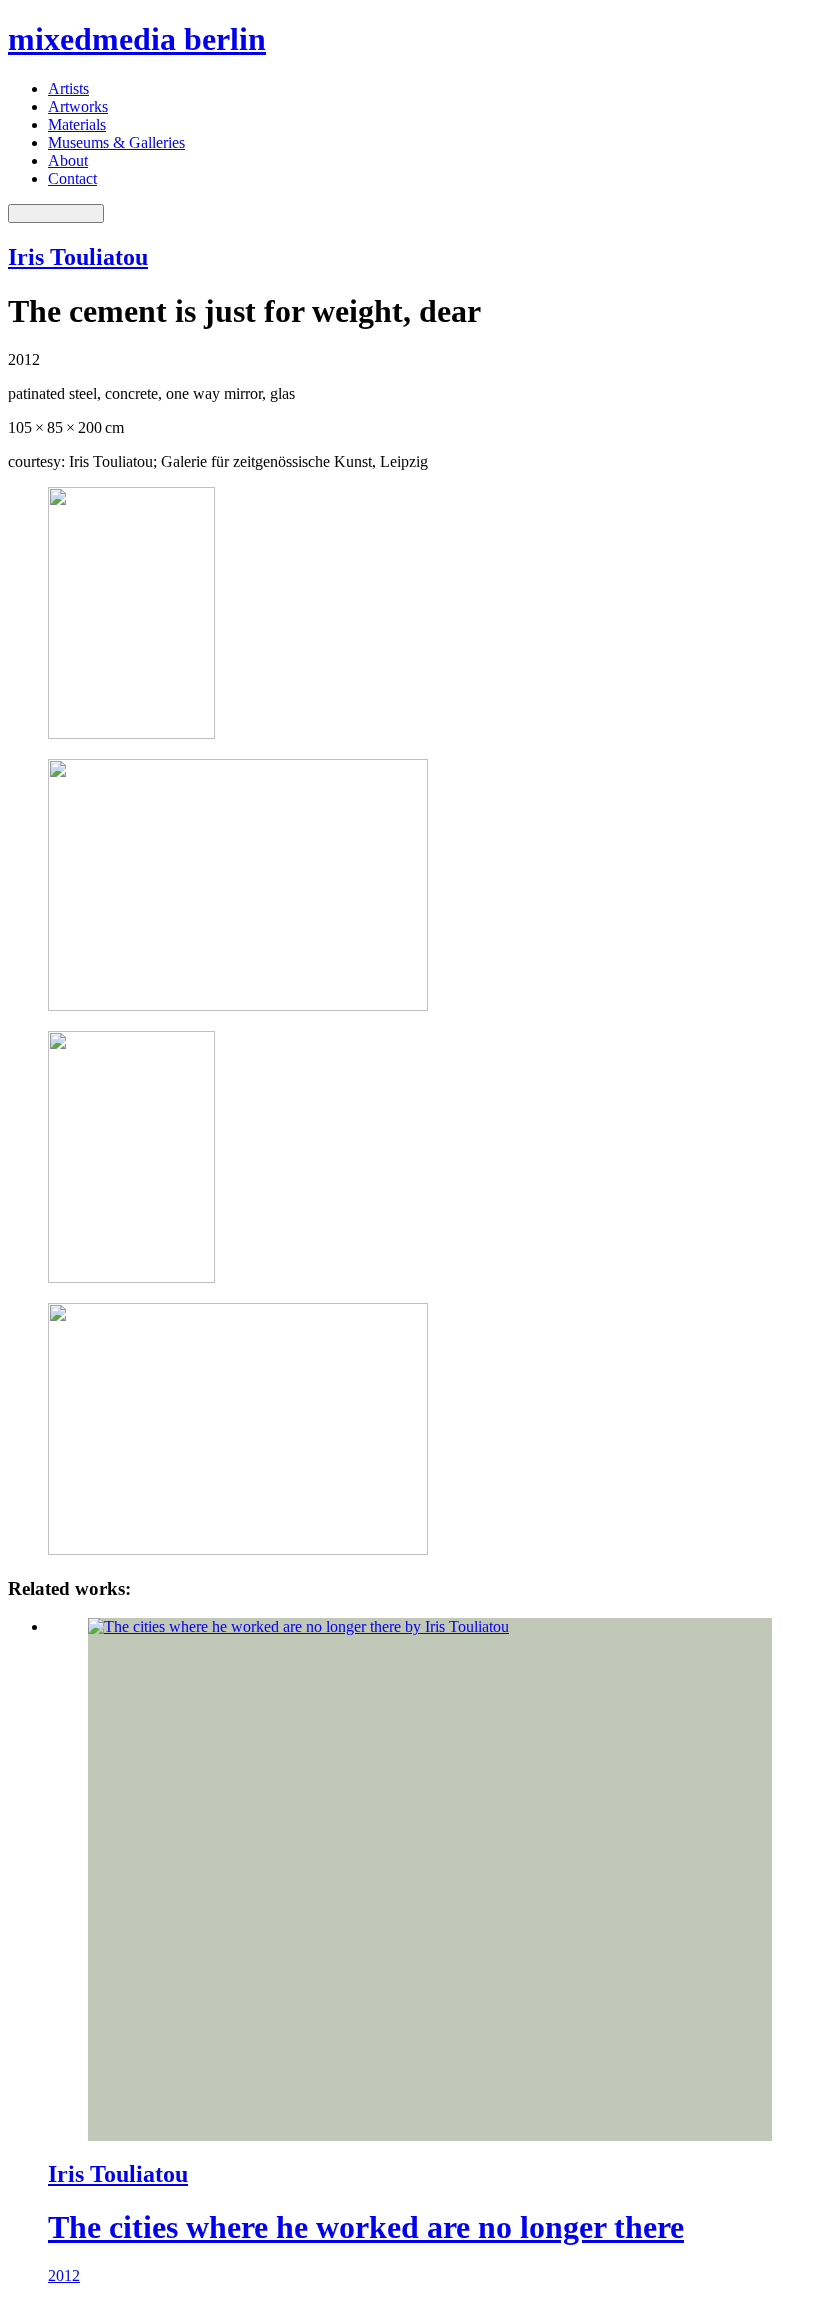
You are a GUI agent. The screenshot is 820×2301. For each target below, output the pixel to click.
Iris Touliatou (78, 257)
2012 (64, 2275)
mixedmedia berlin (137, 39)
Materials (77, 124)
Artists (68, 88)
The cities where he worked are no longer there (366, 2227)
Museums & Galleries (116, 142)
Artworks (78, 106)
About (68, 160)
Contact (72, 178)
